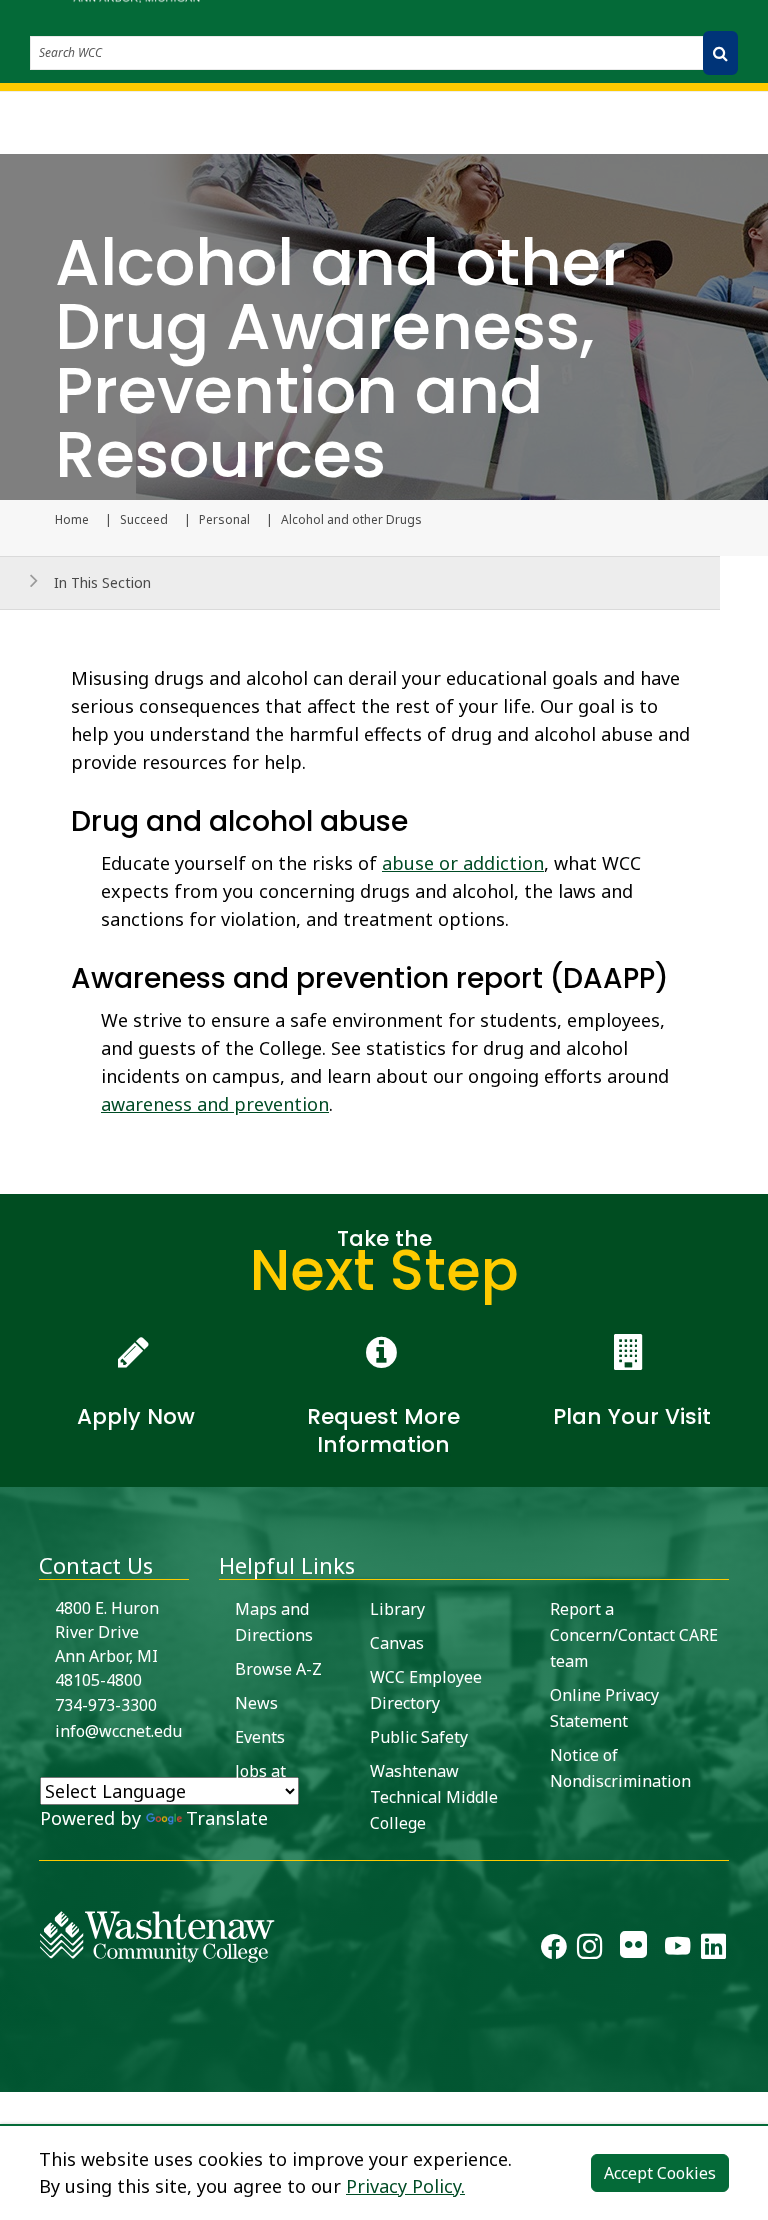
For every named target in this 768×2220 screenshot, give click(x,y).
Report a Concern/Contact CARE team (634, 1635)
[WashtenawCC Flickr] (633, 1950)
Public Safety (419, 1737)
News (256, 1703)
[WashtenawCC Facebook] (553, 1950)
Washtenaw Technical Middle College (434, 1797)
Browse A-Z (278, 1669)
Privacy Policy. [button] (405, 2186)
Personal (224, 520)
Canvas (397, 1643)
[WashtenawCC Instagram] (589, 1950)
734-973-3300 (106, 1705)
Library (397, 1609)
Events (260, 1737)
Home (72, 520)
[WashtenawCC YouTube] (677, 1950)
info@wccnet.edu (118, 1731)
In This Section (102, 582)
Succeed (144, 520)
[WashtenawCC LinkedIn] (713, 1950)
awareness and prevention (215, 1104)
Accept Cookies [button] (660, 2173)
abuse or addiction (463, 863)
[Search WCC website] (720, 53)
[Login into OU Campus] (12, 2074)
